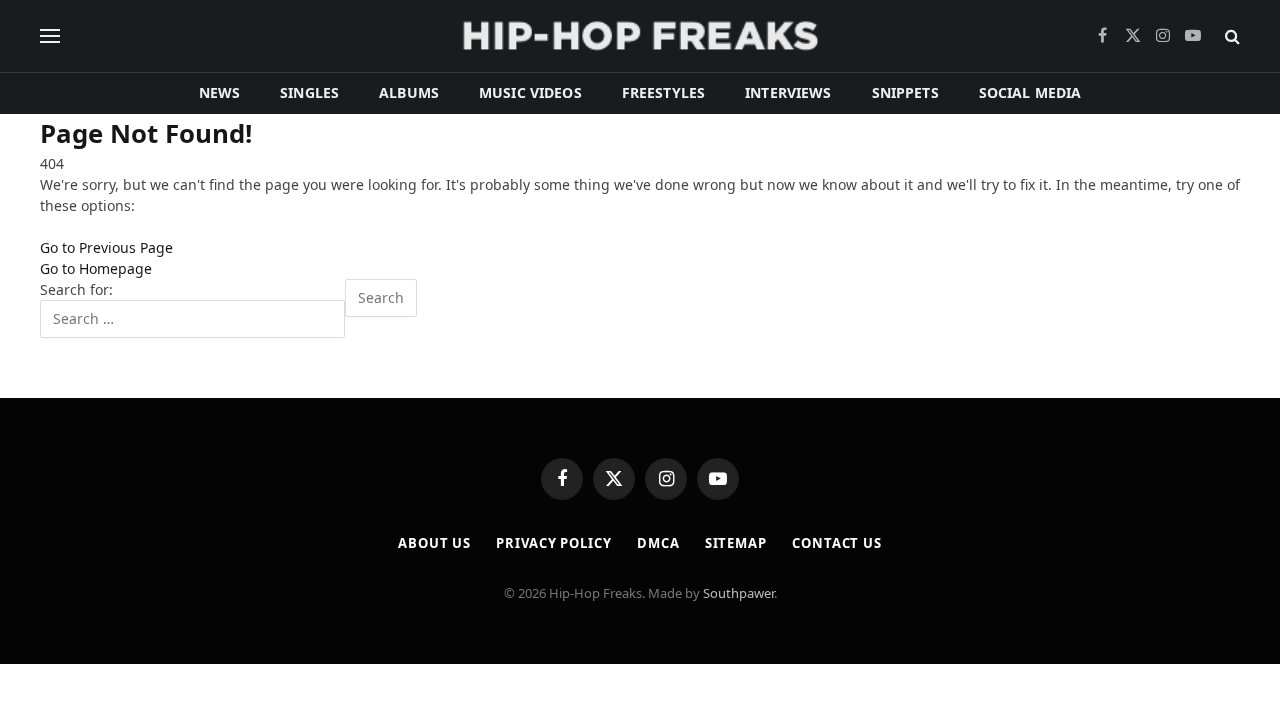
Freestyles (663, 92)
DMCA (658, 543)
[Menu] (50, 36)
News (220, 92)
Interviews (788, 92)
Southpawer (738, 593)
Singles (309, 92)
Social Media (1030, 92)
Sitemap (736, 543)
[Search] (1230, 36)
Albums (409, 92)
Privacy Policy (554, 543)
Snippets (905, 92)
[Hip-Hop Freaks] (640, 36)
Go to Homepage (96, 268)
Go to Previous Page (106, 247)
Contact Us (837, 543)
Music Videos (530, 92)
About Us (434, 543)
